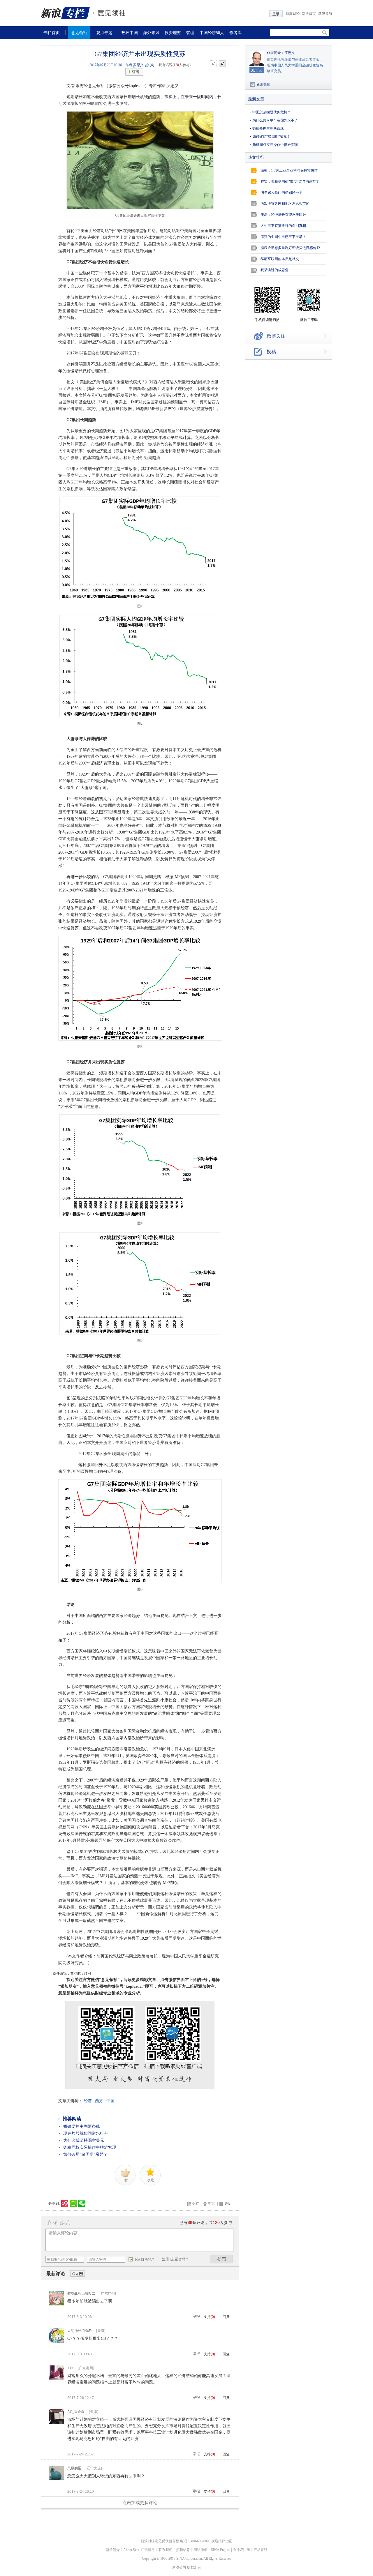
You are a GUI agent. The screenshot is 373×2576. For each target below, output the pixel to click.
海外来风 (151, 33)
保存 (196, 2204)
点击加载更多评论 (140, 2503)
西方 (99, 2101)
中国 (110, 2101)
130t (70, 2368)
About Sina (131, 2550)
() (152, 65)
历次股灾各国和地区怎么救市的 (285, 204)
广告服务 (148, 2550)
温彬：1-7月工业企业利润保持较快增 (289, 170)
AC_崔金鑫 (76, 2412)
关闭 (228, 2204)
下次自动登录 (144, 2259)
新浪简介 (113, 2550)
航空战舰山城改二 (81, 2293)
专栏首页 (52, 33)
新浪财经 (293, 14)
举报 (196, 2317)
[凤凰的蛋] (57, 2479)
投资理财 (173, 33)
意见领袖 (79, 33)
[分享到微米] (65, 2204)
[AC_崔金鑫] (57, 2423)
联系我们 (166, 2550)
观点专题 (104, 33)
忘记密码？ (180, 2259)
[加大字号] (222, 64)
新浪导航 (325, 14)
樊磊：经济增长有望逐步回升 (283, 215)
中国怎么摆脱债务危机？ (272, 112)
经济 (88, 2101)
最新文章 (256, 99)
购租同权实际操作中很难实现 (90, 2147)
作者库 (235, 33)
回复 (226, 2317)
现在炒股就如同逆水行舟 (86, 2133)
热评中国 (130, 33)
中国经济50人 (212, 33)
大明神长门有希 (80, 2331)
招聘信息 (183, 2550)
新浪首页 (309, 14)
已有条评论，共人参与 (206, 2223)
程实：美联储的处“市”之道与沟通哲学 (290, 181)
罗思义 (138, 65)
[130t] (57, 2379)
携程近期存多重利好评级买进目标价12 (290, 248)
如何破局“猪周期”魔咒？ (85, 2154)
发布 (221, 2259)
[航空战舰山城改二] (57, 2304)
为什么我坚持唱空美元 (84, 2140)
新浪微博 (263, 84)
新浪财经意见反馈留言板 (160, 2541)
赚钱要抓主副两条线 (82, 2126)
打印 (212, 2204)
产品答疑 (261, 2550)
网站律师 (200, 2550)
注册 (166, 2259)
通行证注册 (241, 2550)
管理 (190, 33)
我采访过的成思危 (275, 270)
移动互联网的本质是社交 (280, 259)
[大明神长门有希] (57, 2342)
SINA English (221, 2550)
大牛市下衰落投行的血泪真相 (283, 226)
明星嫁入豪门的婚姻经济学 (281, 193)
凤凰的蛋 (74, 2468)
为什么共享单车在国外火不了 (275, 120)
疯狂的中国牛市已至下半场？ (283, 237)
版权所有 (194, 2567)
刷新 (78, 2274)
